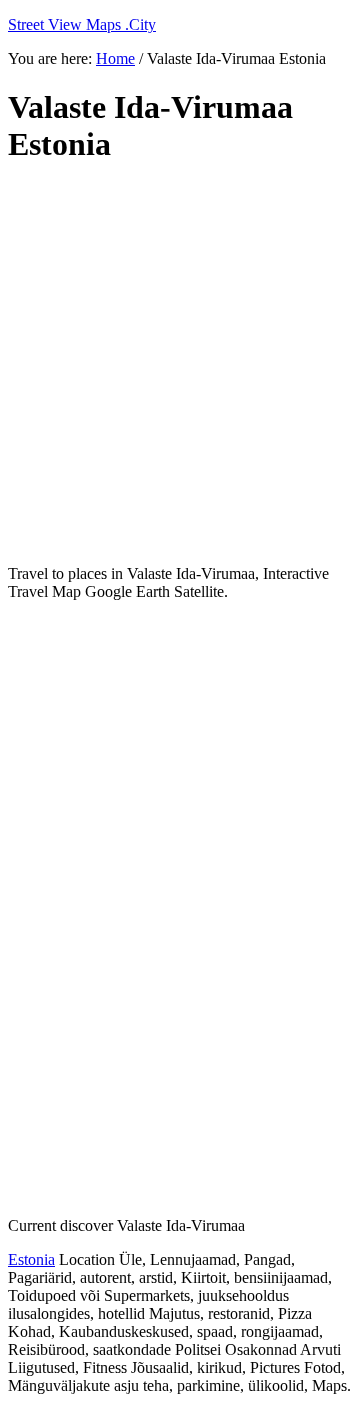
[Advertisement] (180, 365)
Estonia (31, 1259)
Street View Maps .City (82, 24)
